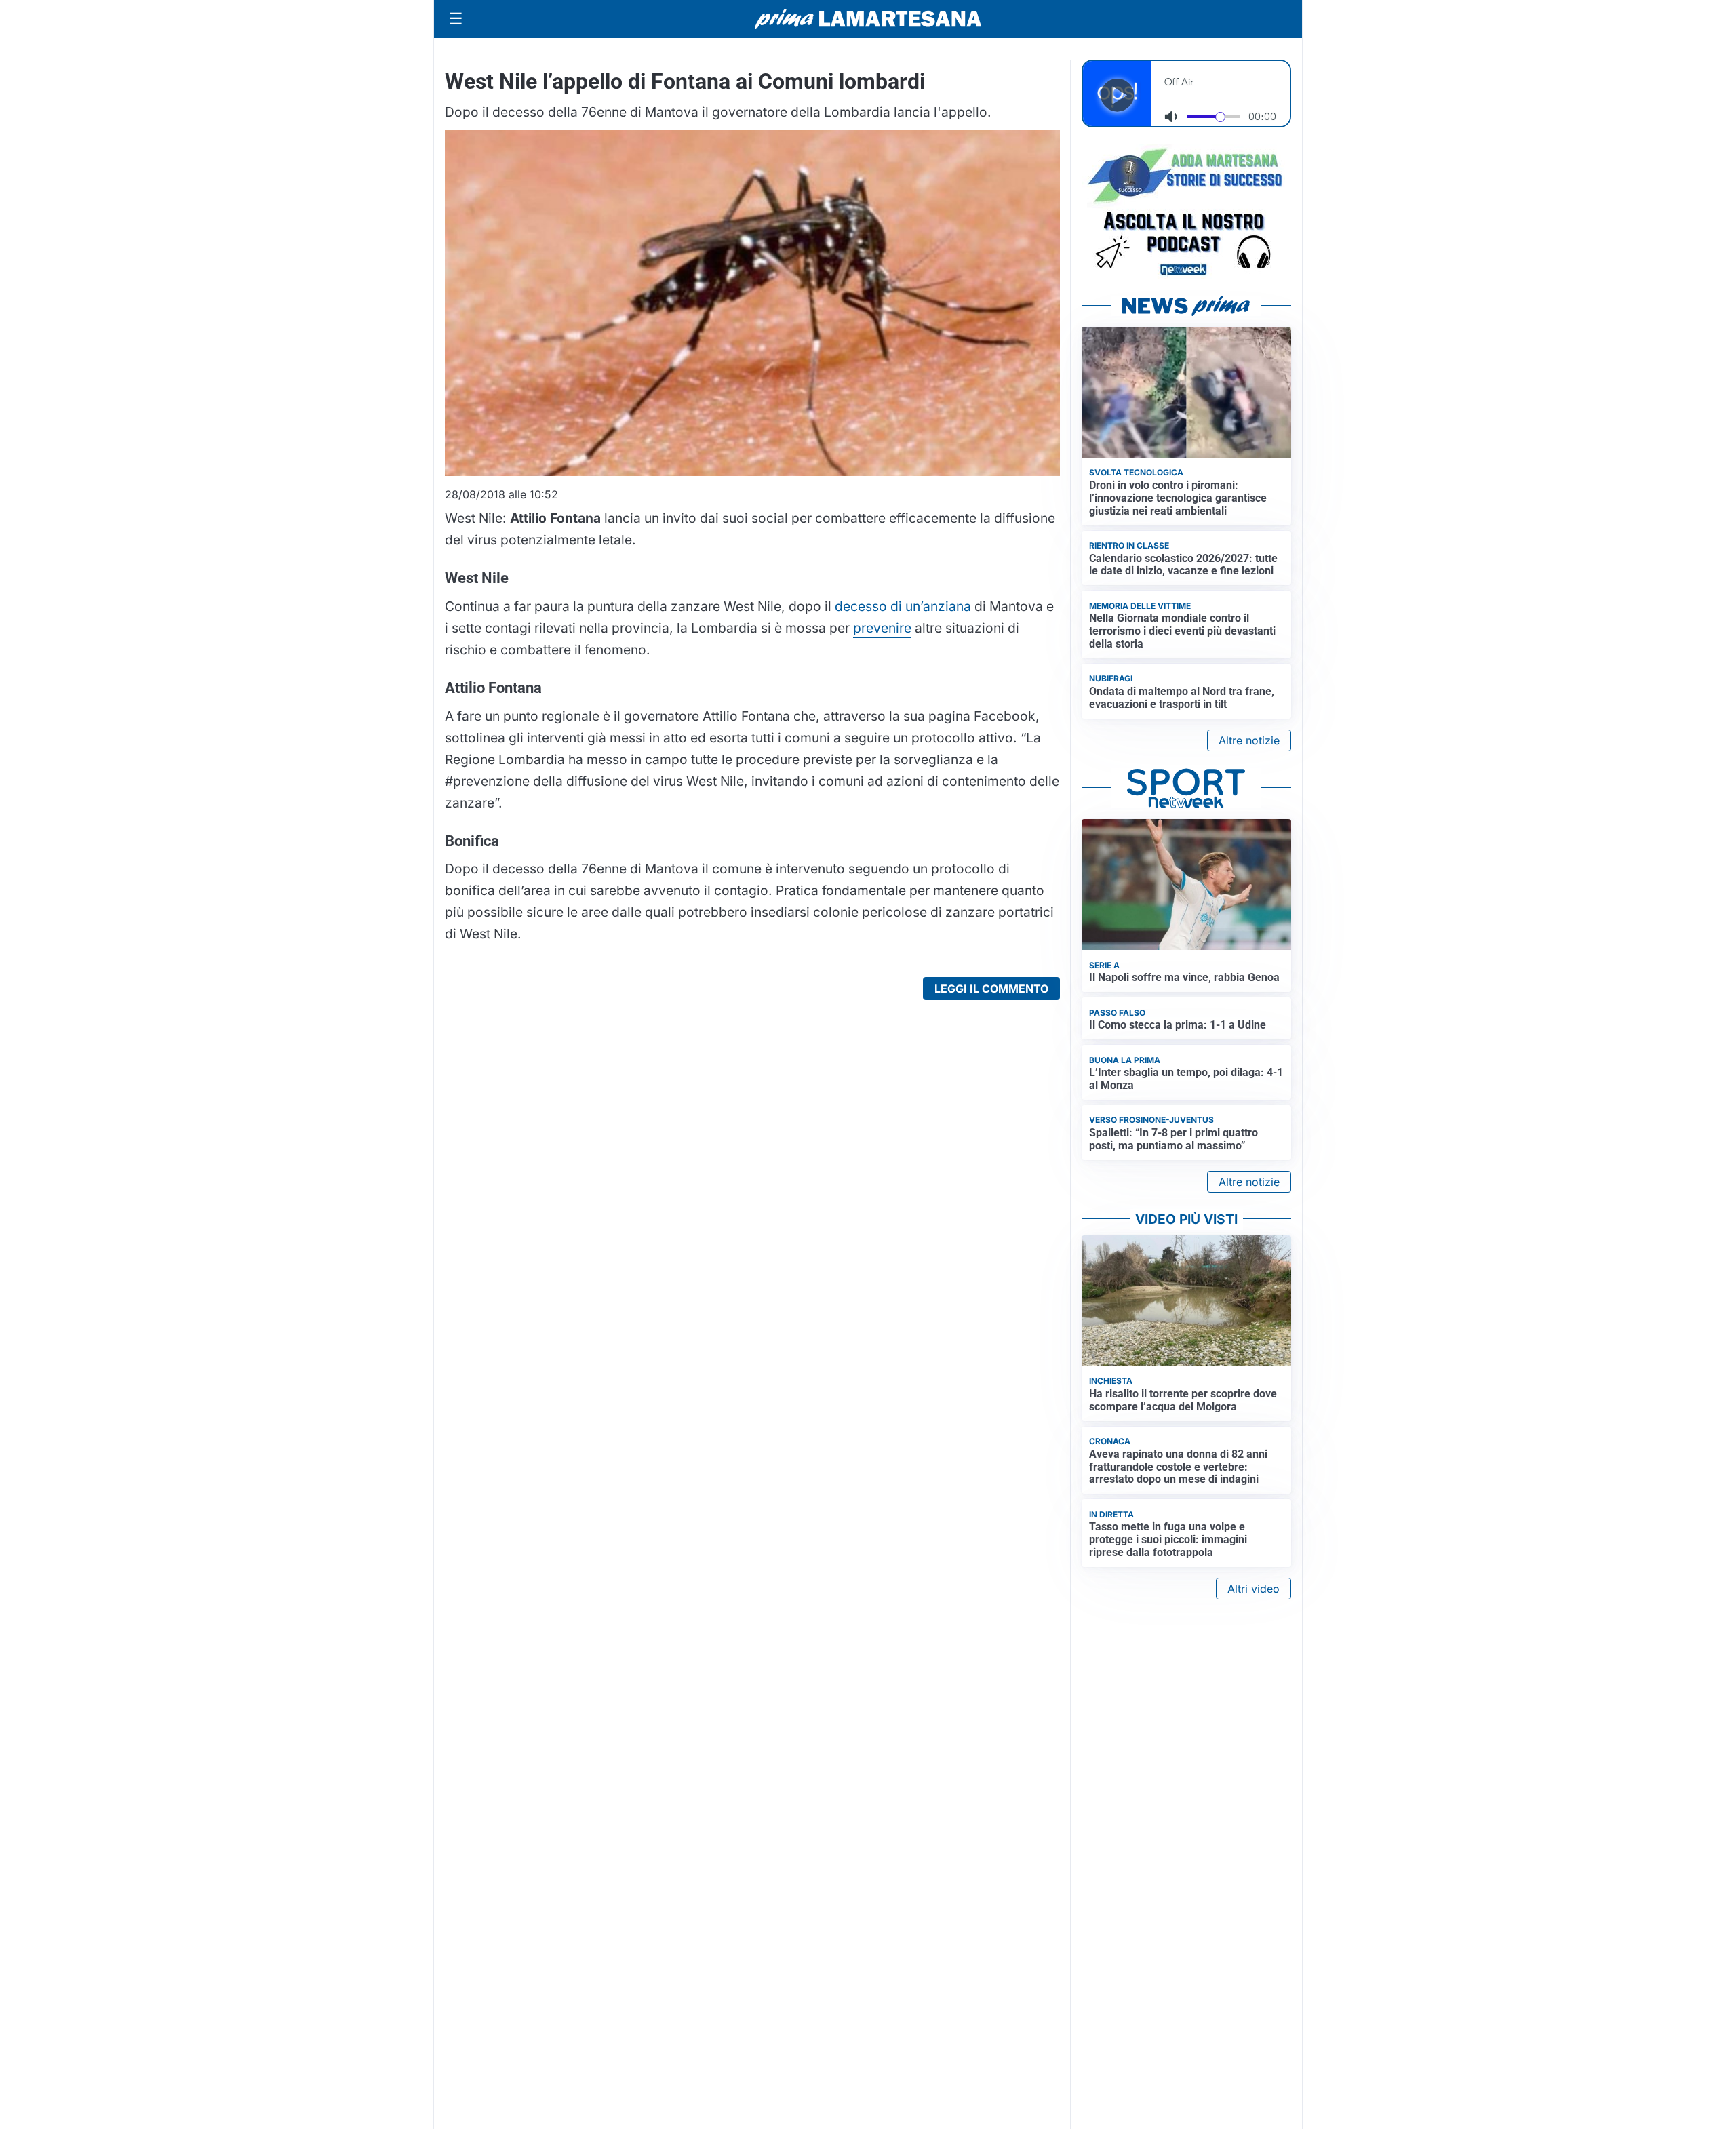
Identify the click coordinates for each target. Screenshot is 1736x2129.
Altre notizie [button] (1249, 740)
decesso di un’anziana (903, 606)
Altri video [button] (1254, 1589)
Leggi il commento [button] (991, 989)
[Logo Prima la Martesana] (868, 19)
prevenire (882, 628)
